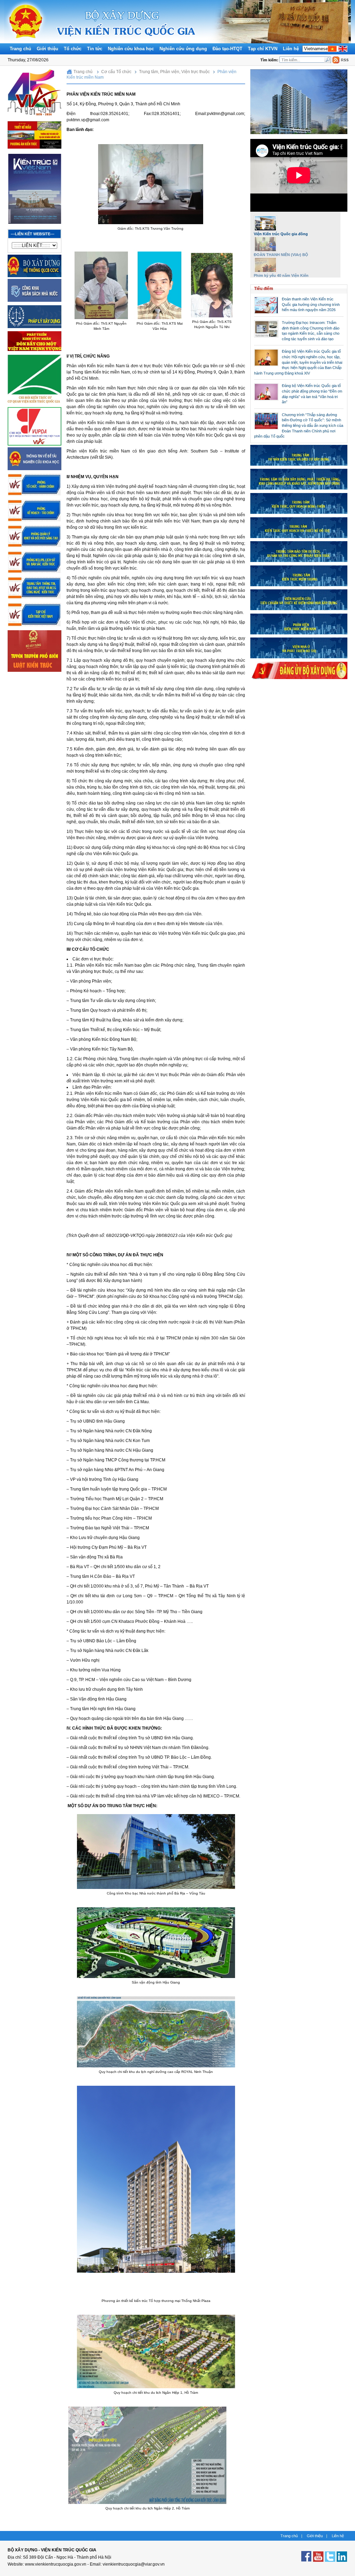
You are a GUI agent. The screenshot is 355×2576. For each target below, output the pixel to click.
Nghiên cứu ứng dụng (183, 49)
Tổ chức (73, 49)
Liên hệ (291, 49)
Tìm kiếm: (270, 60)
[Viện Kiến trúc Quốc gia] (26, 42)
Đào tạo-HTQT (227, 49)
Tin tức (95, 49)
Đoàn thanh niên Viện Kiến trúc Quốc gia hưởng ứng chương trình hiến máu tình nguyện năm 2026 (311, 304)
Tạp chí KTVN (263, 49)
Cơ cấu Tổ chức (116, 72)
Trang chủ (20, 49)
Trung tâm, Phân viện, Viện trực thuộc (174, 72)
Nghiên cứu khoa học (131, 49)
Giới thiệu (47, 49)
